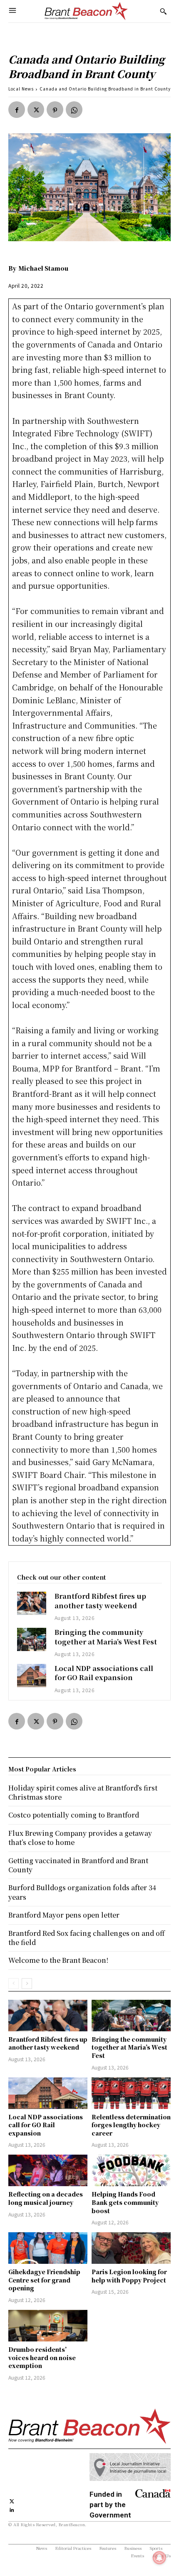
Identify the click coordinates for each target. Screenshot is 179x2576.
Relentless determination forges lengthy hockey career (131, 2125)
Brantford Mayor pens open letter (64, 1915)
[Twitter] (36, 110)
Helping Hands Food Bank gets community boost (125, 2202)
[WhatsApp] (74, 110)
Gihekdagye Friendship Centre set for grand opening (44, 2280)
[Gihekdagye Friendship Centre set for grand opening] (48, 2248)
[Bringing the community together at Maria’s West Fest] (32, 1639)
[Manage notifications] (159, 2558)
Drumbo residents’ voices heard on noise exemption (42, 2357)
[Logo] (86, 11)
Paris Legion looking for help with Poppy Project (129, 2276)
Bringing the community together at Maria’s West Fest (106, 1637)
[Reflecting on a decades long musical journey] (48, 2170)
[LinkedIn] (12, 2509)
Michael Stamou (43, 268)
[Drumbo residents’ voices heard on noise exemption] (48, 2326)
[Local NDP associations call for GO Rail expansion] (32, 1676)
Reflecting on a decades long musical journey (46, 2198)
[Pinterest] (55, 110)
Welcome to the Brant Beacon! (58, 1960)
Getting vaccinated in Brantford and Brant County (78, 1865)
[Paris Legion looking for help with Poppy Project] (131, 2248)
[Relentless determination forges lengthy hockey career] (131, 2093)
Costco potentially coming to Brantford (74, 1815)
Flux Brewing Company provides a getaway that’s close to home (80, 1838)
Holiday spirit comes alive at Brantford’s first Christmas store (83, 1792)
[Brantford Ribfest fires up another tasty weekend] (32, 1603)
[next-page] (27, 1984)
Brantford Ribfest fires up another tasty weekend (100, 1601)
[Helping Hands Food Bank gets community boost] (131, 2170)
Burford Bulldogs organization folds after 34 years (82, 1892)
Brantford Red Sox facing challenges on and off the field (87, 1938)
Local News (21, 89)
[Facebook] (17, 110)
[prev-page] (14, 1984)
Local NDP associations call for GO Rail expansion (104, 1673)
